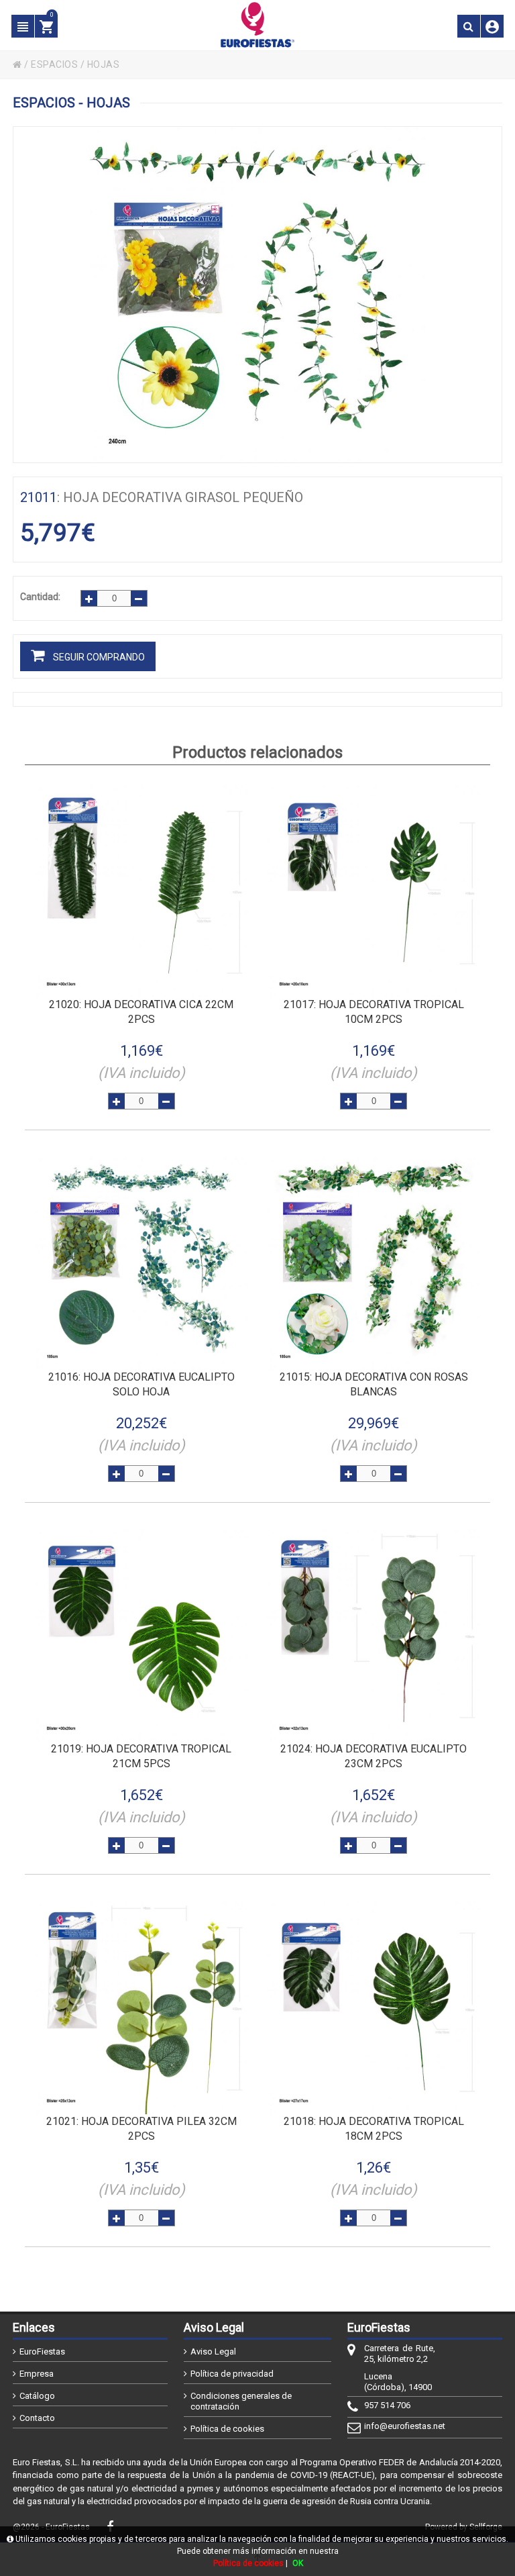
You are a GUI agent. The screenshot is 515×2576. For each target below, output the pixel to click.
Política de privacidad (232, 2374)
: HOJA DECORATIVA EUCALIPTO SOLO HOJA (141, 1384)
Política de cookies (227, 2429)
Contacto (37, 2418)
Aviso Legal (213, 2351)
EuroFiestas (42, 2351)
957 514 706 (387, 2405)
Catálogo (37, 2396)
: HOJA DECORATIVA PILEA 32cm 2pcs (141, 2129)
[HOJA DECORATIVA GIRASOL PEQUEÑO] (257, 295)
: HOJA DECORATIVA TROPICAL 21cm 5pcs (141, 1756)
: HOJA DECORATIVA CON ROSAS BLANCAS (374, 1384)
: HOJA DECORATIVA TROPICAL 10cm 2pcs (374, 1012)
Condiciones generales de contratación (241, 2401)
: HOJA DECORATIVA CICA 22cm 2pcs (141, 1012)
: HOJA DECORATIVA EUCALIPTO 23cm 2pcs (374, 1756)
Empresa (37, 2374)
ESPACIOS (54, 64)
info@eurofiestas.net (400, 2426)
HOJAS (104, 64)
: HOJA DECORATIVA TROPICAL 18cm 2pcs (374, 2129)
